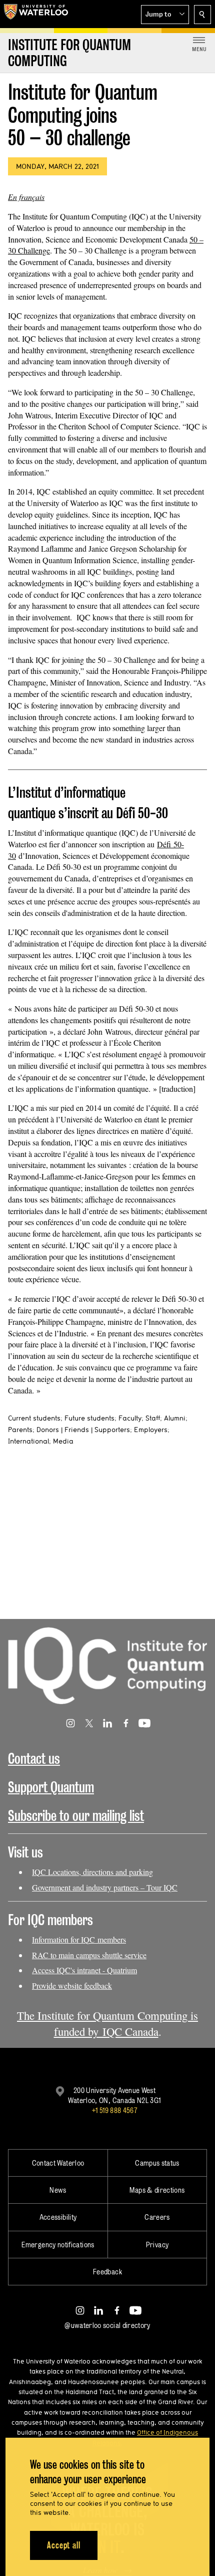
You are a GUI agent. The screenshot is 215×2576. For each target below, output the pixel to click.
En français (26, 197)
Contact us (34, 1759)
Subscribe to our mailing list (76, 1816)
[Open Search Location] (202, 15)
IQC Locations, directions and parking (92, 1872)
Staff (153, 1418)
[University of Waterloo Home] (36, 14)
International (28, 1441)
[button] (165, 15)
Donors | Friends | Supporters (83, 1430)
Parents (20, 1430)
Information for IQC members (79, 1939)
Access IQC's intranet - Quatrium (84, 1970)
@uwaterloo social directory (107, 2325)
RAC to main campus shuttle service (89, 1955)
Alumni (175, 1418)
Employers (151, 1430)
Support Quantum (51, 1787)
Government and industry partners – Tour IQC (105, 1887)
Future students (89, 1418)
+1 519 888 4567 (114, 2110)
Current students (34, 1418)
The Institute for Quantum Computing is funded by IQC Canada (107, 2023)
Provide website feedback (72, 1985)
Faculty (130, 1418)
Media (63, 1441)
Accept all (64, 2545)
